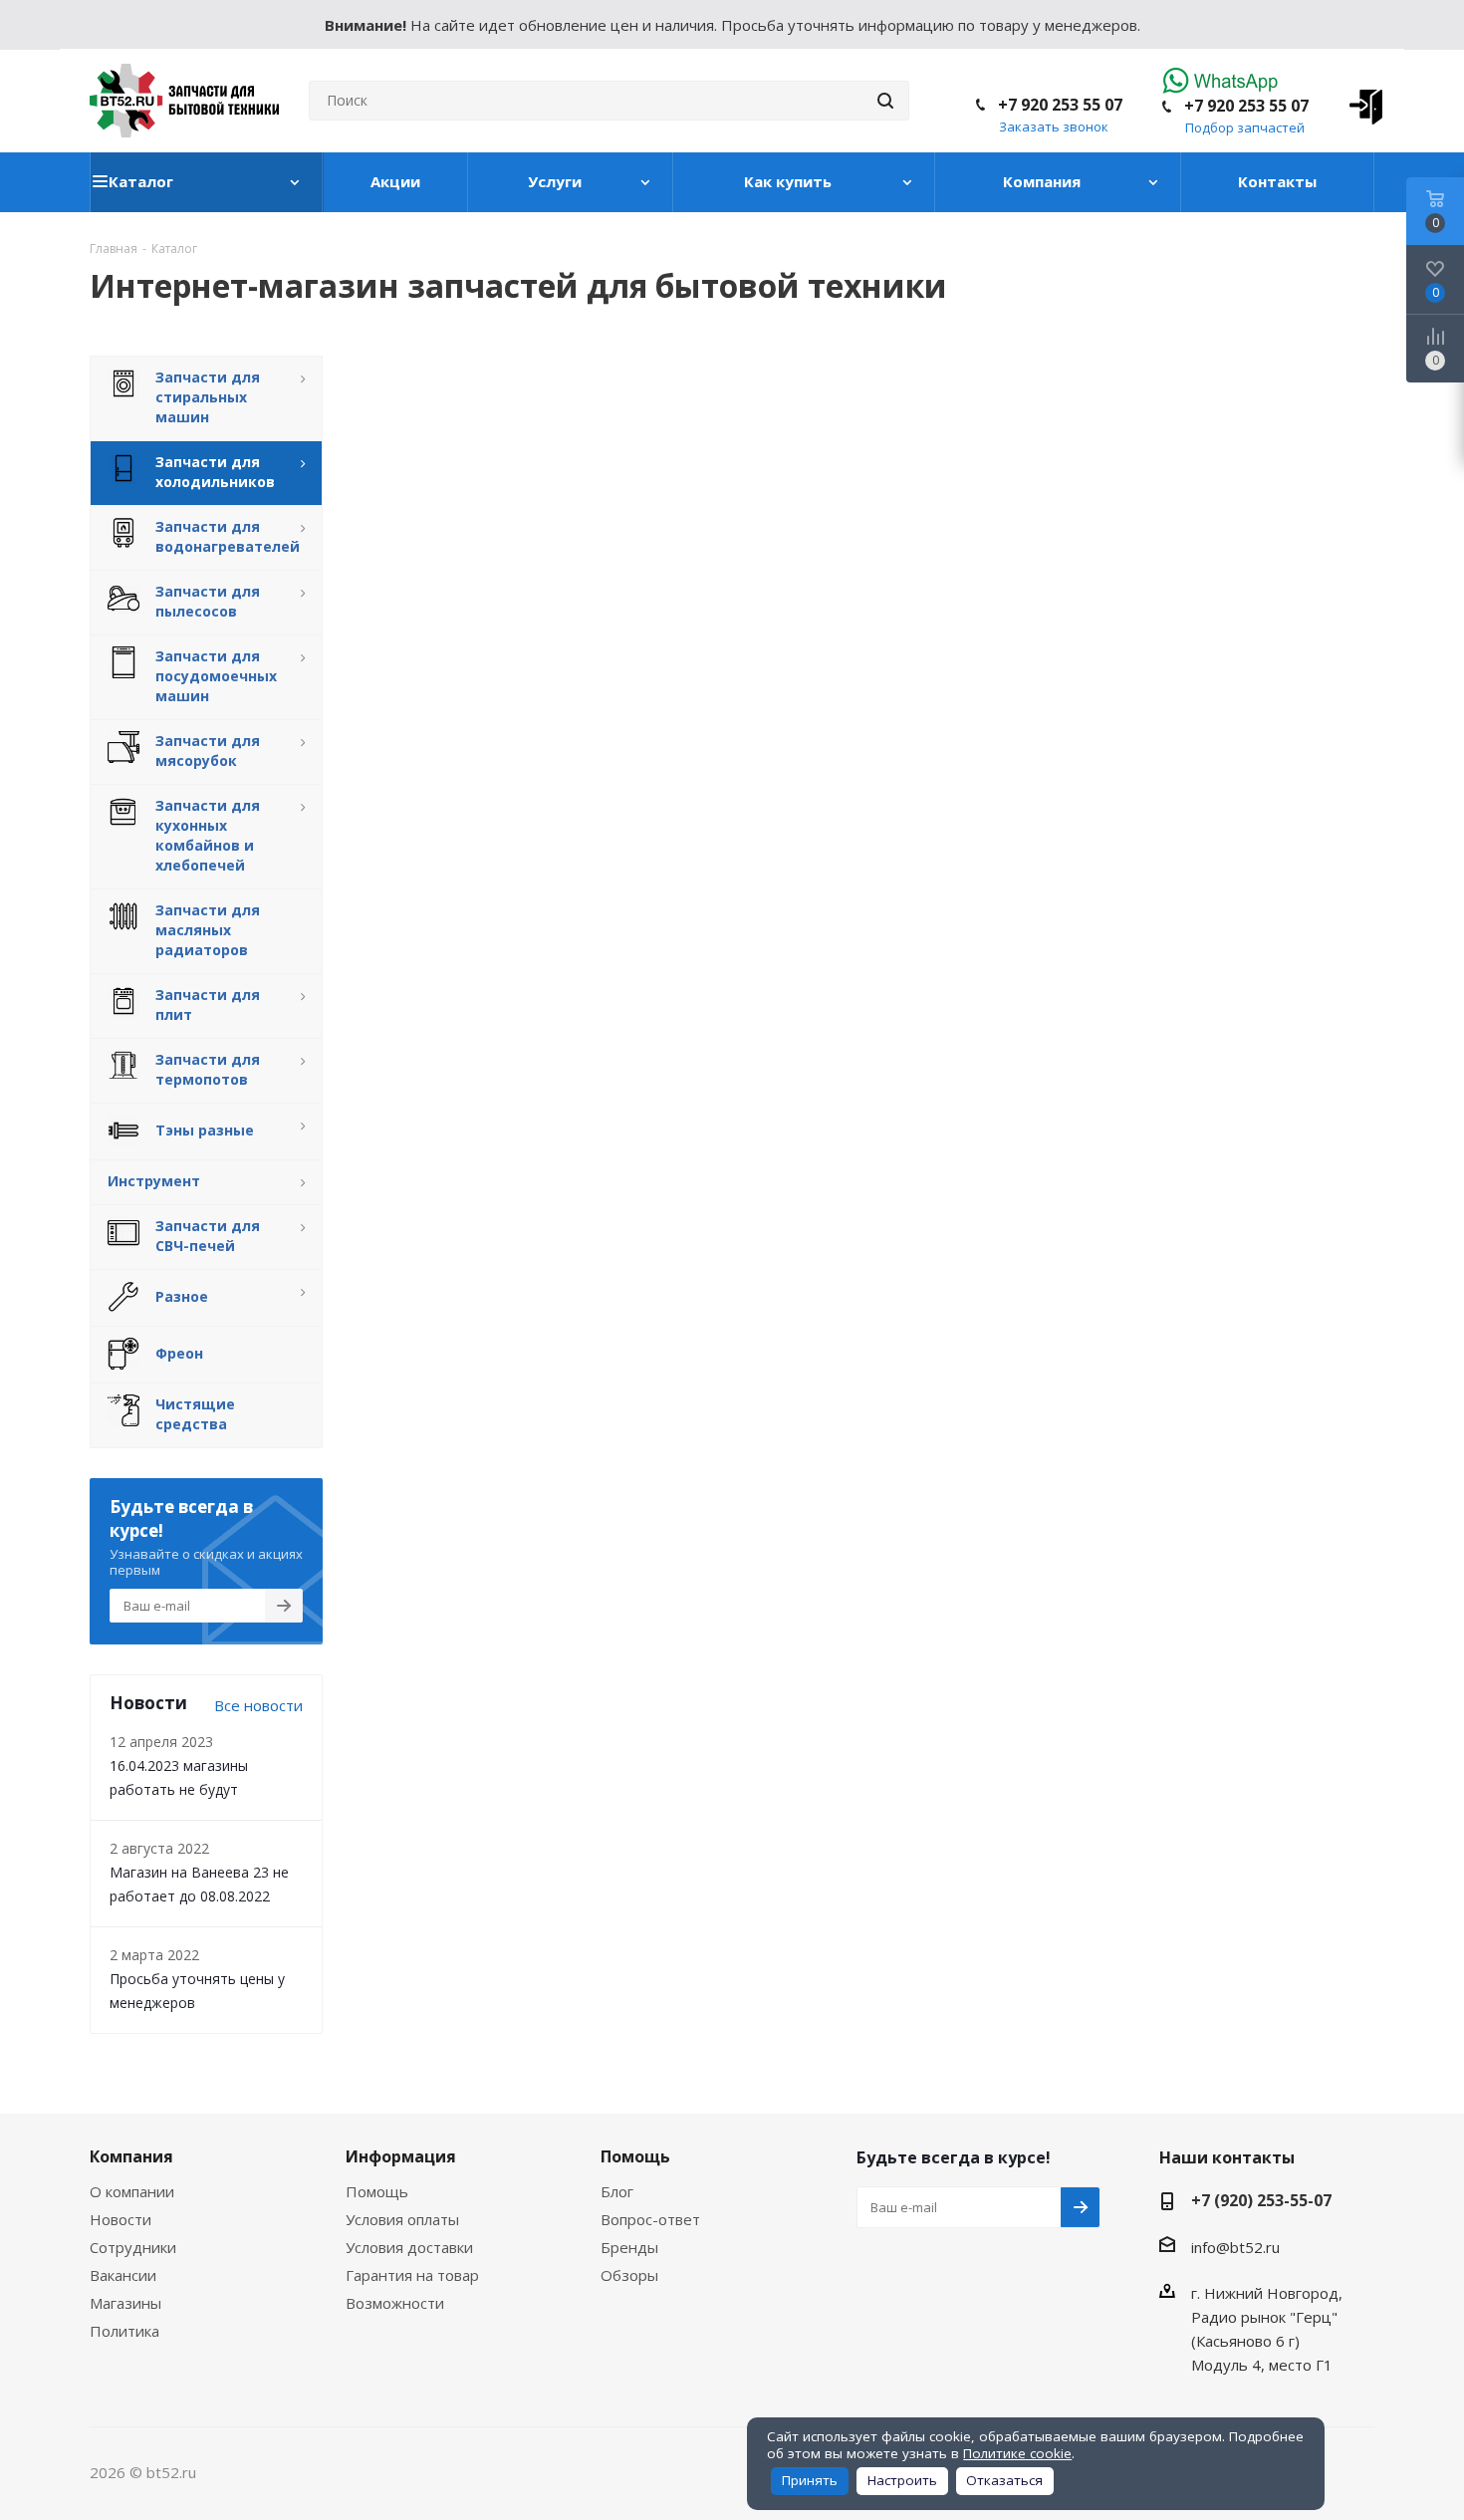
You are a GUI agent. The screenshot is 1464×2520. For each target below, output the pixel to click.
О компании (132, 2191)
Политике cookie (1017, 2453)
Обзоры (629, 2275)
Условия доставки (409, 2247)
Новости (121, 2219)
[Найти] (885, 101)
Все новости (258, 1705)
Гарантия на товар (412, 2275)
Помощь (377, 2191)
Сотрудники (133, 2247)
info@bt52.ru (1235, 2247)
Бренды (629, 2247)
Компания (131, 2156)
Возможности (395, 2303)
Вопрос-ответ (650, 2219)
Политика (124, 2331)
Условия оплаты (402, 2219)
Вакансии (123, 2275)
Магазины (125, 2303)
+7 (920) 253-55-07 (1261, 2200)
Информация (401, 2156)
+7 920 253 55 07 (1246, 106)
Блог (617, 2191)
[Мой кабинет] (1359, 101)
